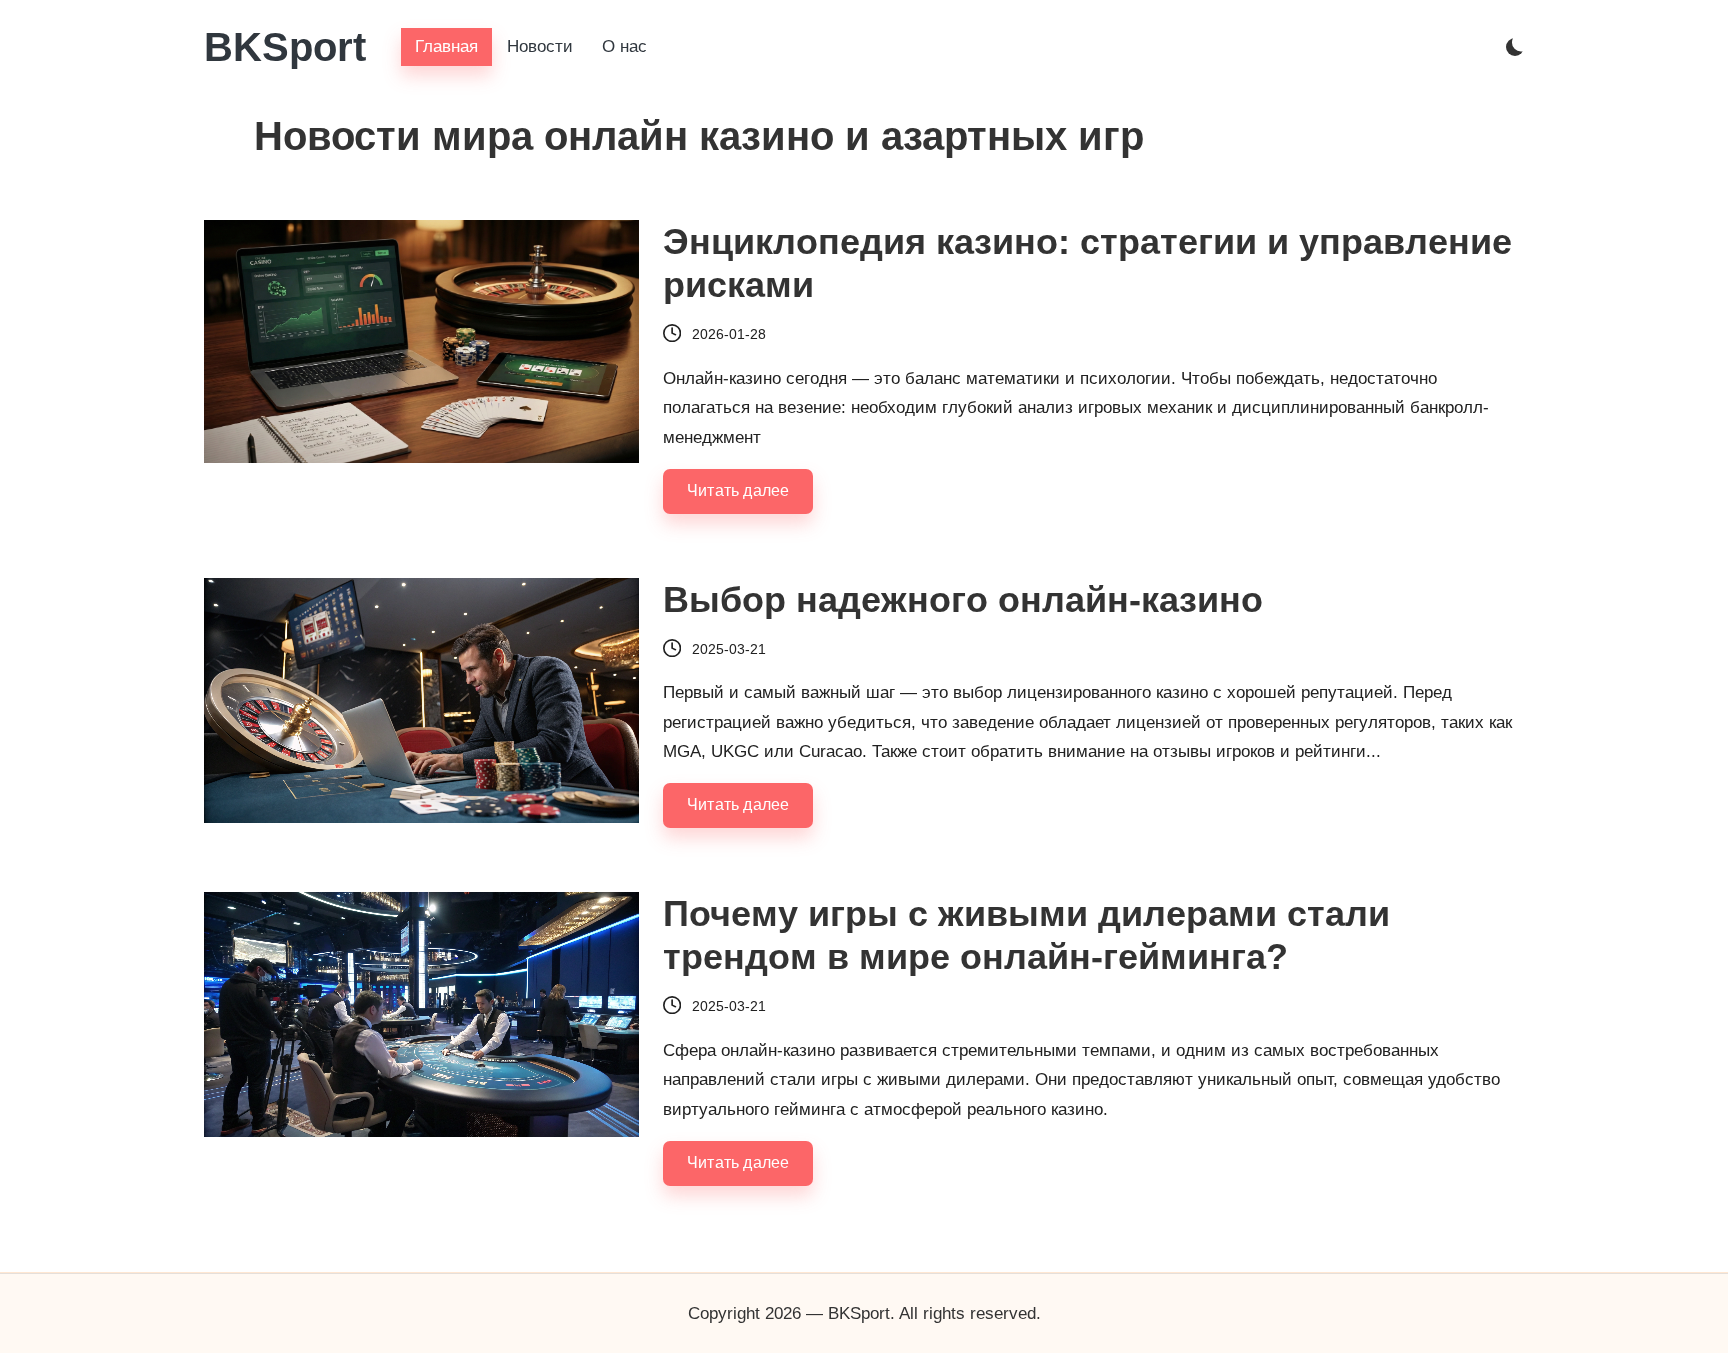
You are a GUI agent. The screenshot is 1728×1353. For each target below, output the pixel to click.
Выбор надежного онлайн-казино (963, 599)
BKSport (285, 47)
